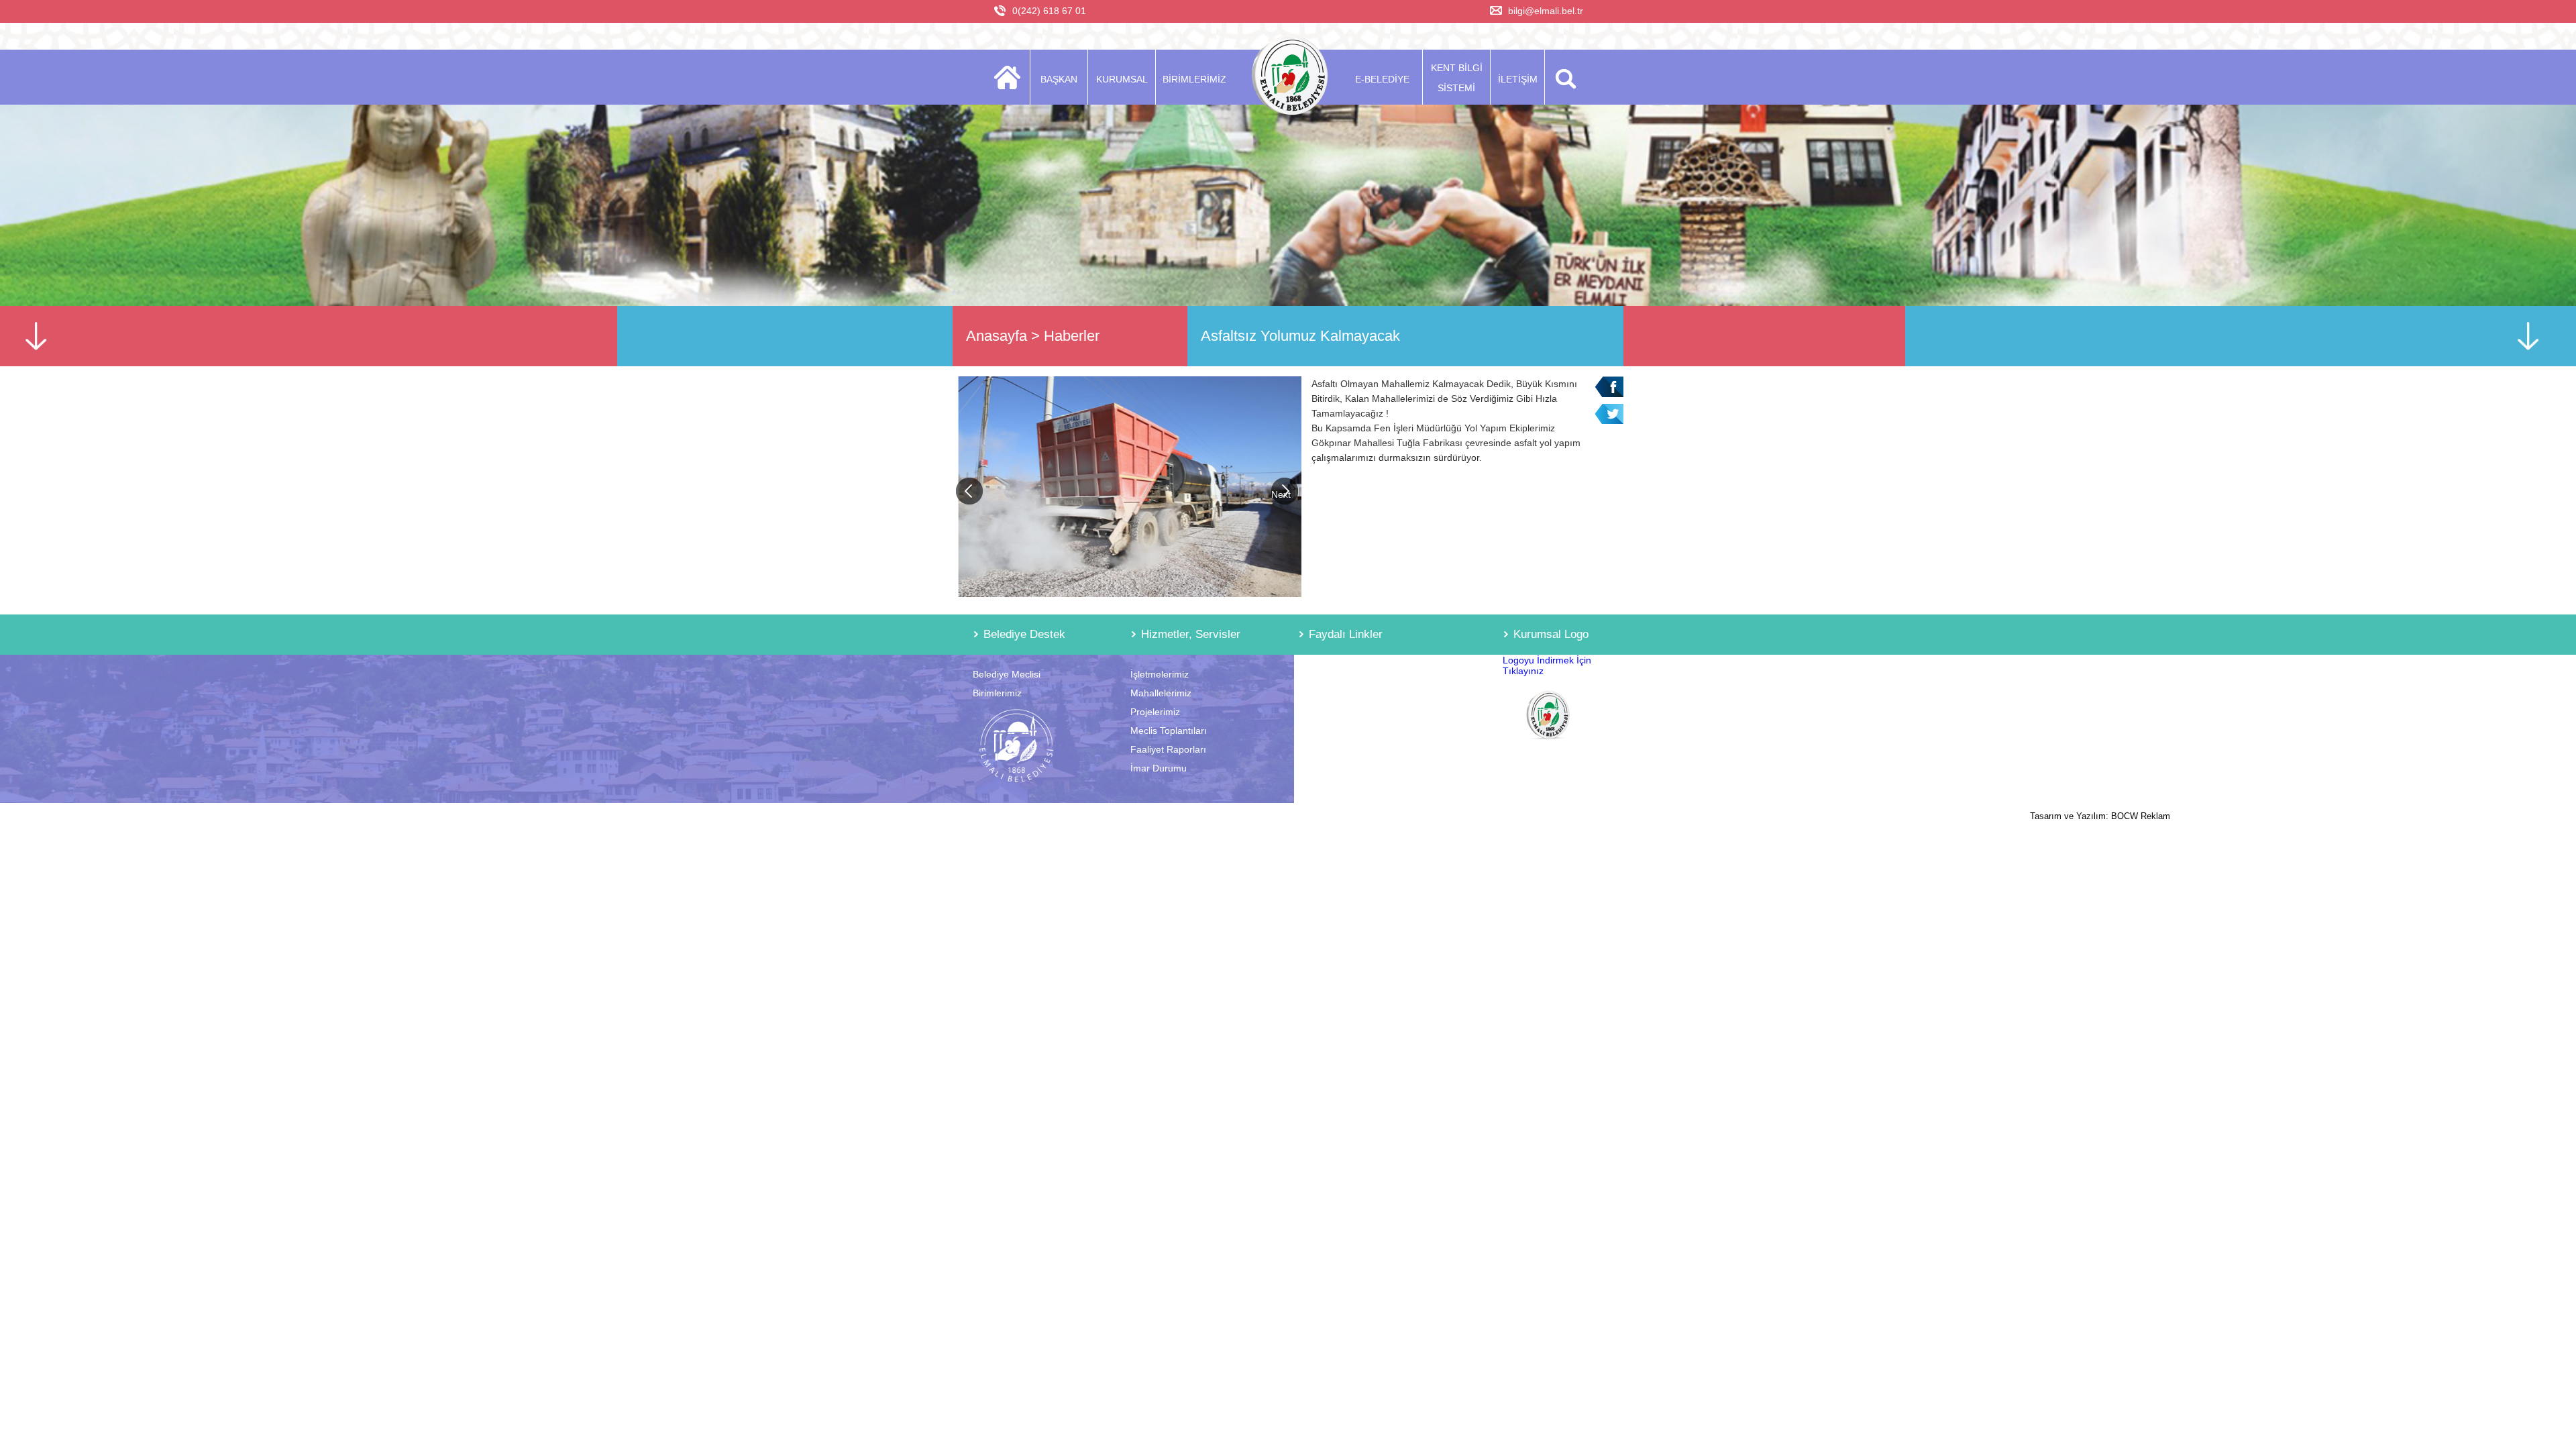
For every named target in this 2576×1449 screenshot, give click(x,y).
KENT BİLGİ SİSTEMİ (1457, 78)
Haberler (1072, 336)
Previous (969, 491)
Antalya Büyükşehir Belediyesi (1361, 674)
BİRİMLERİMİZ (1194, 79)
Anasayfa (997, 336)
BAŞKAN (1059, 79)
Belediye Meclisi (1007, 674)
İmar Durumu (1159, 768)
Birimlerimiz (997, 693)
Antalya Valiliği (1328, 693)
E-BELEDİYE (1382, 79)
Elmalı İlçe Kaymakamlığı (1351, 712)
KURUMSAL (1122, 79)
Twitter (1609, 414)
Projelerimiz (1155, 712)
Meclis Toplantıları (1169, 731)
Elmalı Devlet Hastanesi (1348, 731)
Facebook (1609, 387)
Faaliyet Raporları (1168, 749)
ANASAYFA (1011, 77)
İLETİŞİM (1518, 79)
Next (1281, 494)
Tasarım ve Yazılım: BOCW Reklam (2100, 816)
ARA (1563, 77)
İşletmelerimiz (1160, 674)
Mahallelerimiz (1161, 693)
